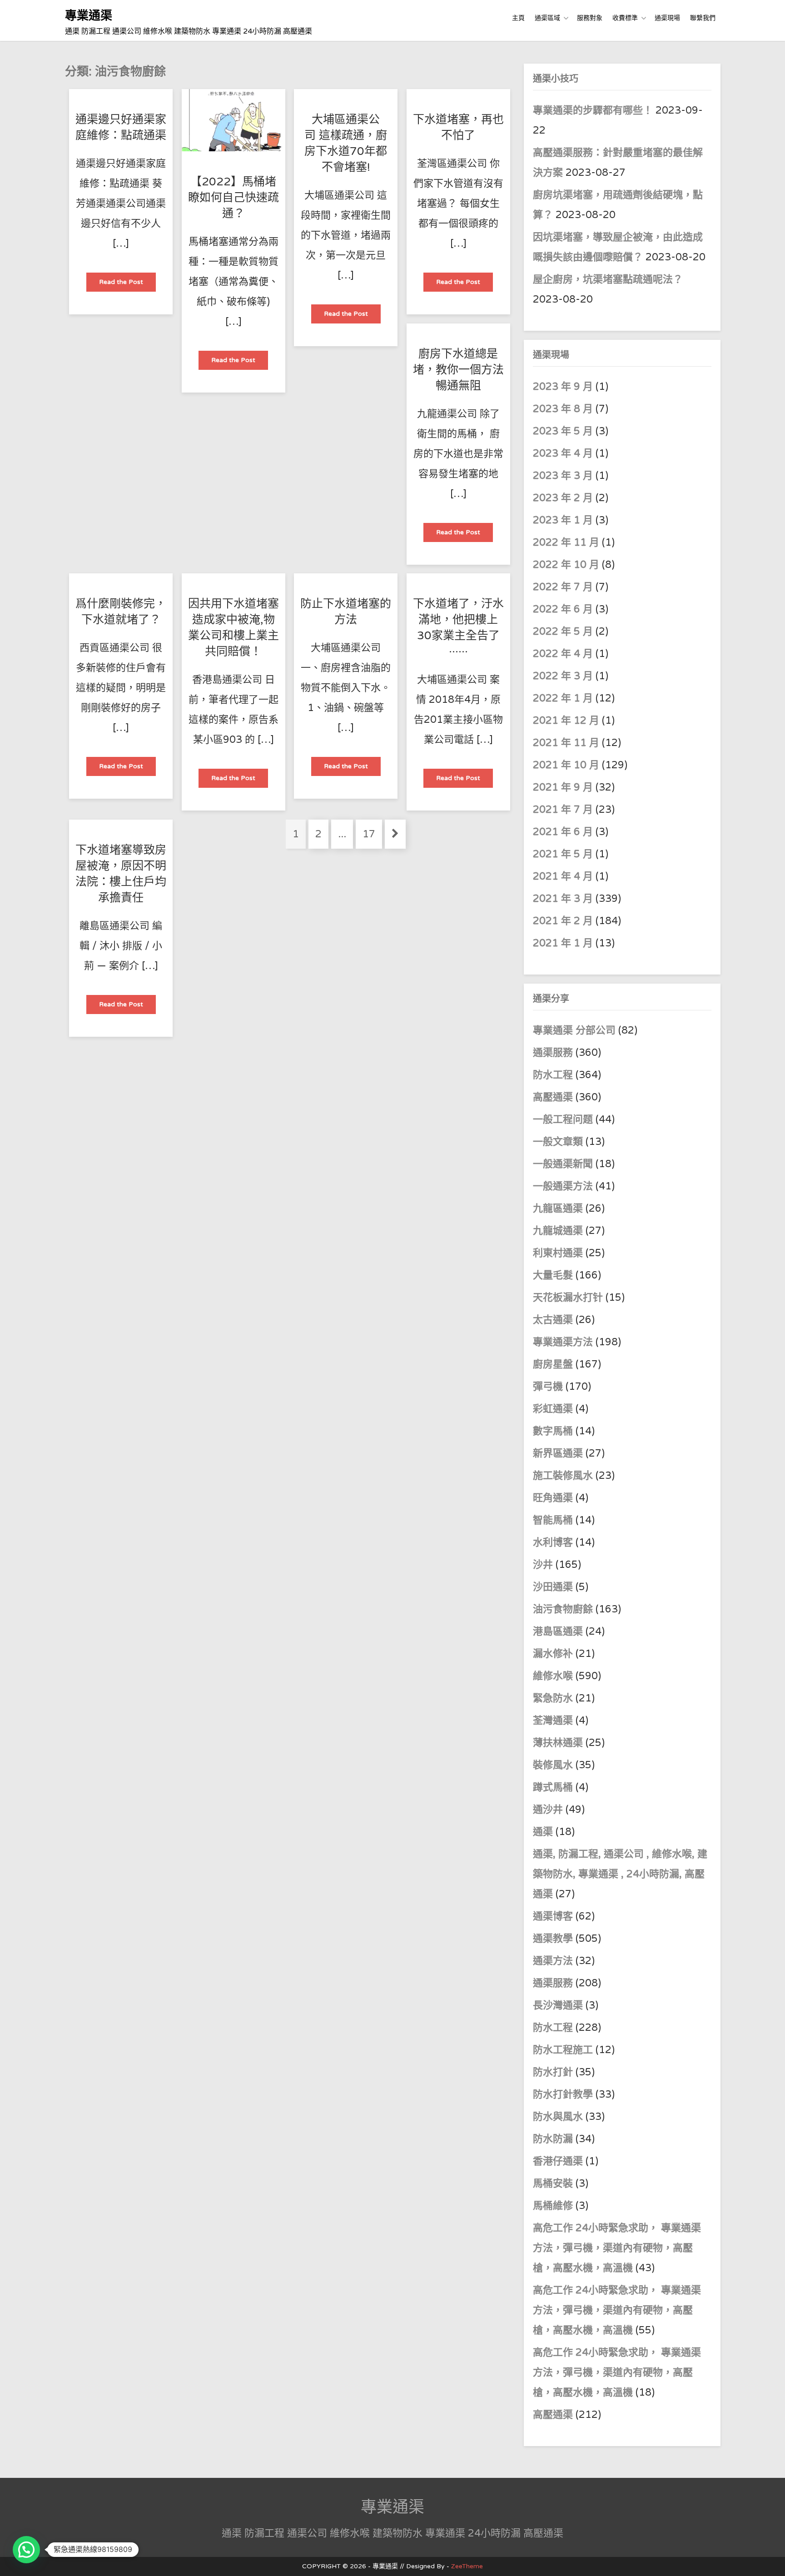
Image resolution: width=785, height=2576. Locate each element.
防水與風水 (558, 2117)
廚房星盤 (553, 1364)
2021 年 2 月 (563, 921)
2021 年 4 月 (563, 876)
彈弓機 (548, 1387)
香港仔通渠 (558, 2161)
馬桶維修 (553, 2206)
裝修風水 (553, 1765)
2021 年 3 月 (563, 899)
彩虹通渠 (553, 1409)
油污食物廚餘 (563, 1609)
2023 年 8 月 (563, 409)
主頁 (518, 18)
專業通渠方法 (563, 1342)
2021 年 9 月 (563, 787)
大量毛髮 (553, 1275)
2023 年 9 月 (563, 387)
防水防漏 (553, 2139)
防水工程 (554, 1075)
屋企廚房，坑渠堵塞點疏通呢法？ (608, 279)
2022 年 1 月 (563, 698)
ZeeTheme (467, 2566)
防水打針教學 (563, 2094)
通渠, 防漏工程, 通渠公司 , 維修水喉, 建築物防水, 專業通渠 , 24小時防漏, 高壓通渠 (620, 1874)
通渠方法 (553, 1961)
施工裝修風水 (563, 1476)
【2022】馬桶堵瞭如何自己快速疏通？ (234, 198)
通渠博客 (553, 1916)
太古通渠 (553, 1320)
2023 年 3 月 (563, 476)
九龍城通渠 (558, 1231)
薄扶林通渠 (558, 1743)
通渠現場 (667, 18)
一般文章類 (558, 1142)
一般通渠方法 (563, 1186)
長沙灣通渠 (558, 2005)
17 (372, 834)
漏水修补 (553, 1654)
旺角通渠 (553, 1498)
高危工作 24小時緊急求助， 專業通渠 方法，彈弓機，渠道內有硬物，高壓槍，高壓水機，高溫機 (617, 2248)
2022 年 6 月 (563, 609)
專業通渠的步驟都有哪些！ (593, 110)
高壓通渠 (554, 1097)
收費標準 (625, 18)
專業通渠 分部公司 (574, 1030)
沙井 (543, 1565)
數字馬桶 (553, 1431)
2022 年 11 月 (566, 542)
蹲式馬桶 (553, 1787)
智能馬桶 (553, 1520)
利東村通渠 (558, 1253)
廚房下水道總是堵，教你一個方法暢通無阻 (458, 370)
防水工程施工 (563, 2050)
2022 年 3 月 (563, 676)
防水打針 (553, 2072)
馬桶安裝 (553, 2183)
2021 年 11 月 (566, 743)
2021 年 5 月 (563, 854)
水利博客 (553, 1542)
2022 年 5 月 (563, 632)
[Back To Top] (770, 2559)
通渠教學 (553, 1939)
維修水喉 (553, 1676)
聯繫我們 (703, 18)
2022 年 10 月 (566, 565)
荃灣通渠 (553, 1721)
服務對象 (590, 18)
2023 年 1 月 (563, 520)
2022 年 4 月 (563, 654)
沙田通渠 (553, 1587)
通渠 (543, 1832)
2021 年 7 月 (563, 810)
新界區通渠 (558, 1453)
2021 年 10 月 (566, 765)
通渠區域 (547, 18)
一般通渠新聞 (563, 1164)
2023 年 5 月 (563, 431)
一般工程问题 (563, 1119)
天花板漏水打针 (568, 1298)
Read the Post (127, 285)
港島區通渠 (558, 1631)
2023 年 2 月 (563, 498)
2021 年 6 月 (563, 832)
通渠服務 (554, 1053)
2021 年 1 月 (563, 943)
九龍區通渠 (558, 1208)
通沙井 (548, 1810)
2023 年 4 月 (563, 453)
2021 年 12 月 (566, 721)
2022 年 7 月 (563, 587)
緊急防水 (553, 1698)
